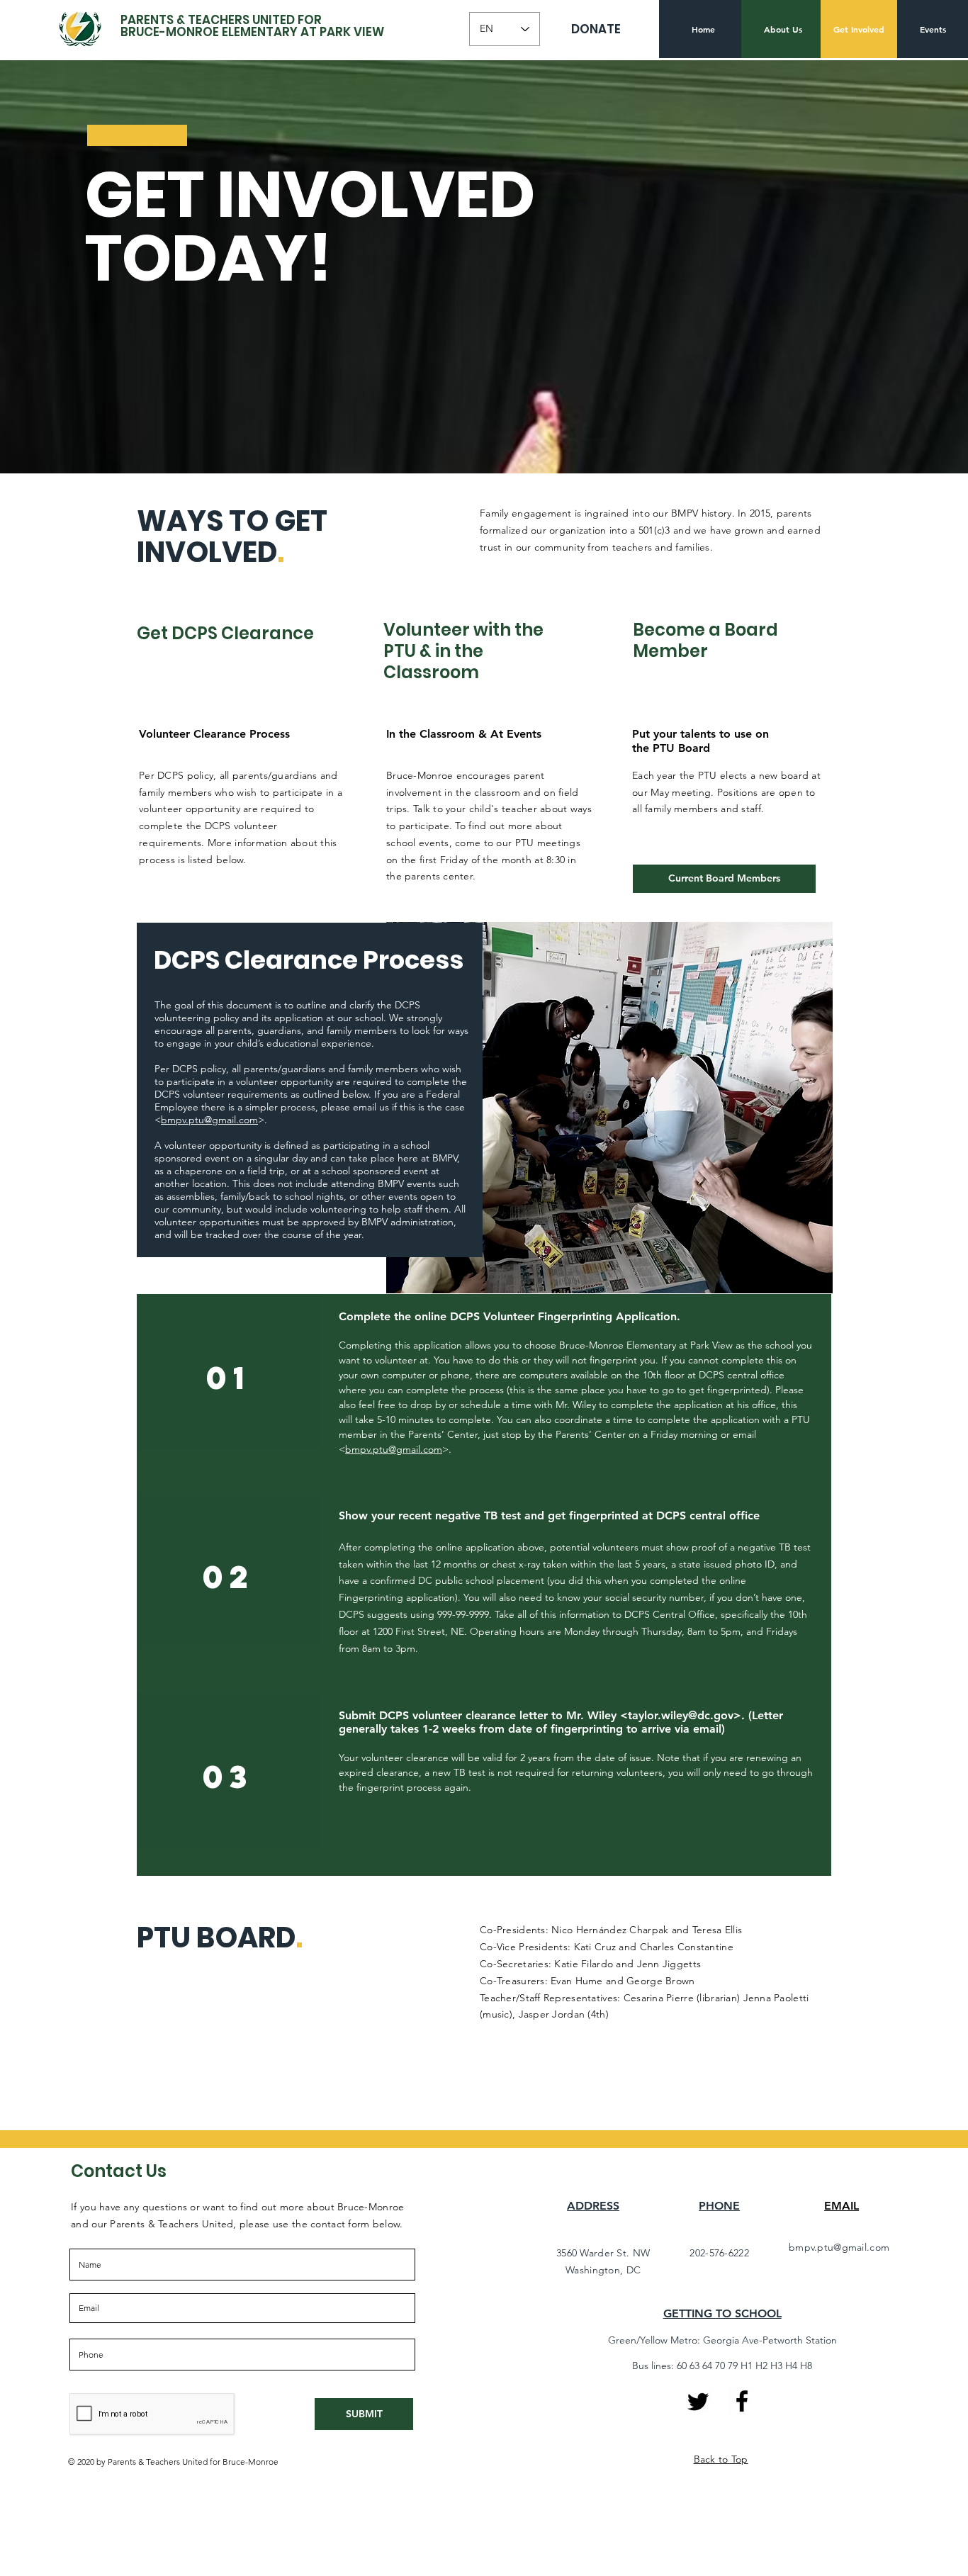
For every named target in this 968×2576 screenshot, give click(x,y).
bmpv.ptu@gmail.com (209, 1120)
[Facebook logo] (742, 2401)
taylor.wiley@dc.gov (681, 1715)
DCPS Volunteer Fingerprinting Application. (565, 1316)
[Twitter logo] (698, 2402)
